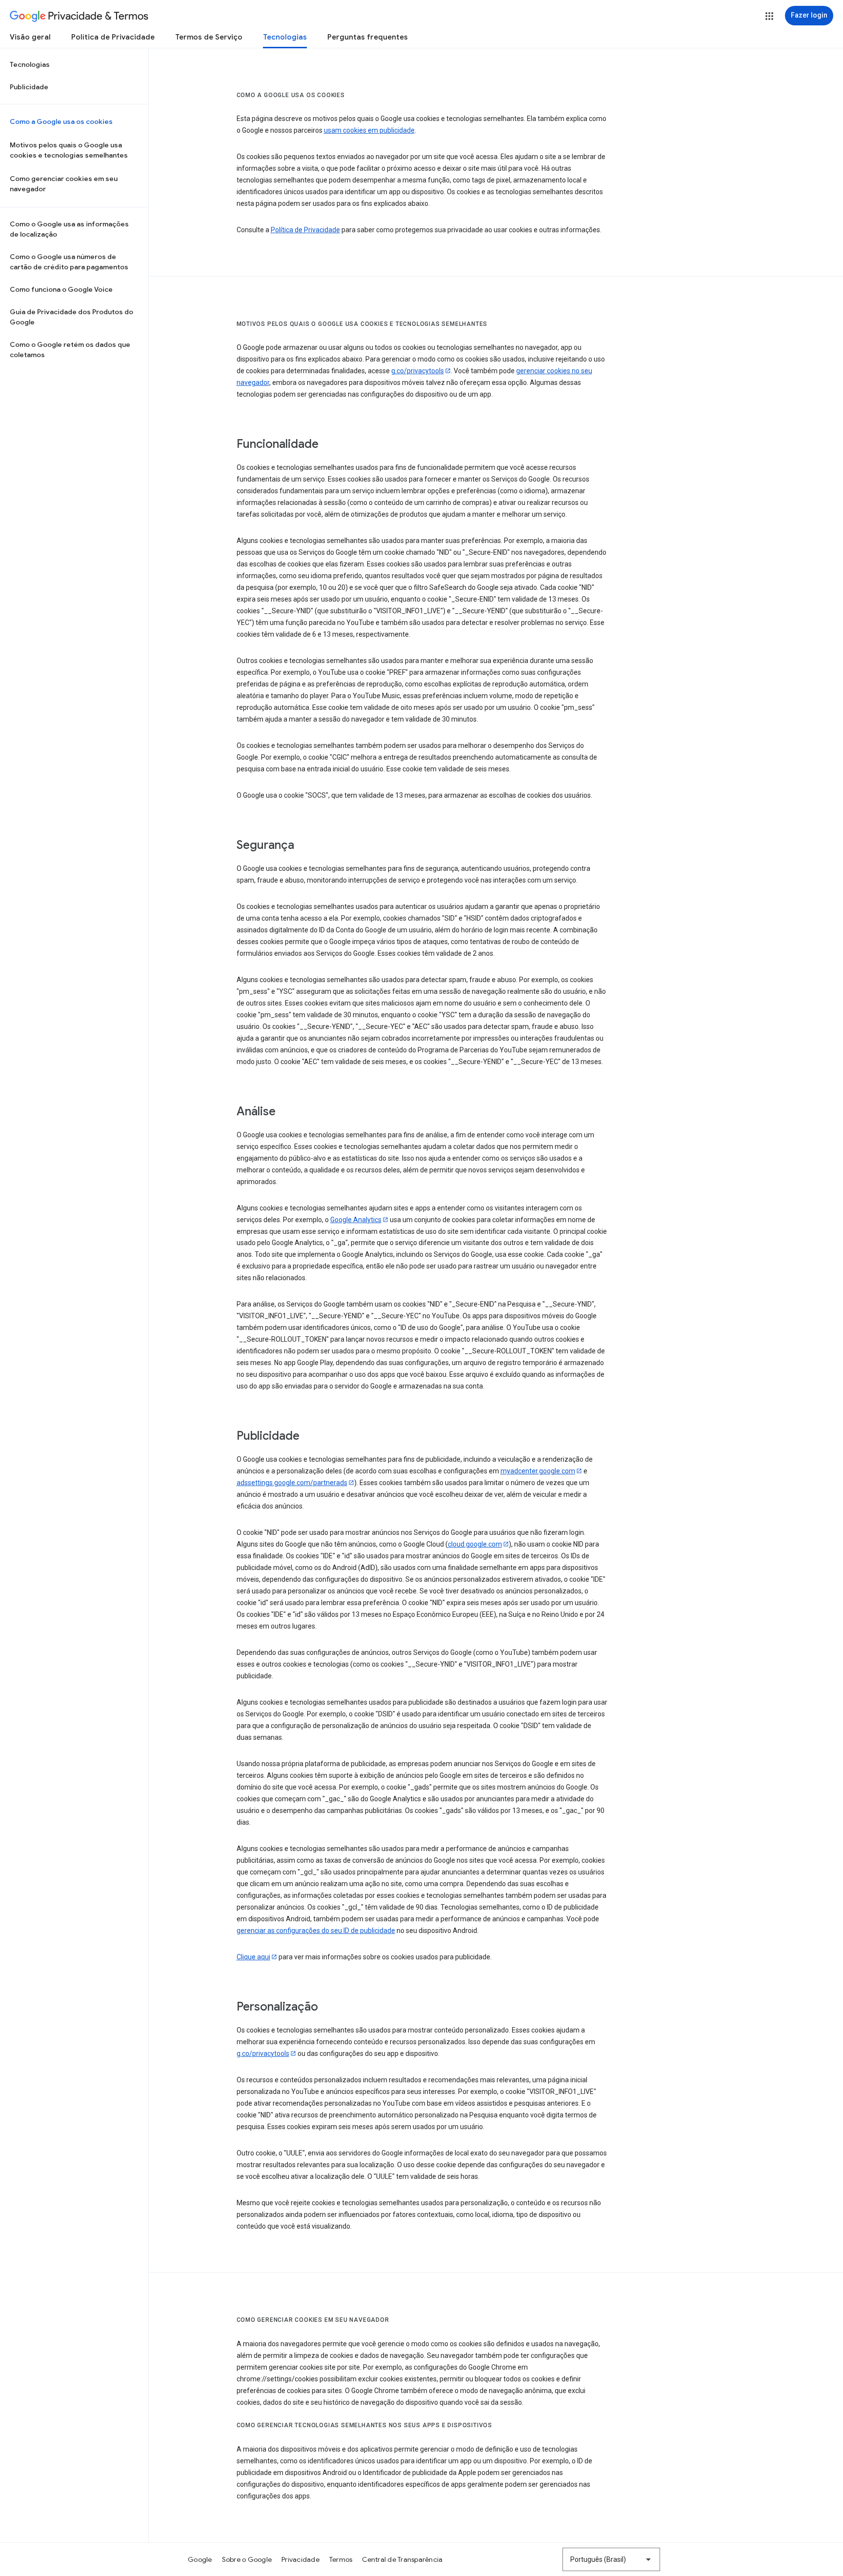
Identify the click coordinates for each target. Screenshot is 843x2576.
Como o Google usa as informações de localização (69, 229)
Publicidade (29, 87)
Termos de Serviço (209, 37)
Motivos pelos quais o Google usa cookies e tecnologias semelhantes (69, 150)
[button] (769, 16)
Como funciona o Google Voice (61, 289)
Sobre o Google (247, 2559)
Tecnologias (285, 37)
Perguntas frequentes (368, 37)
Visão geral (30, 37)
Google (200, 2559)
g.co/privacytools (418, 371)
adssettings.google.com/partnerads (292, 1483)
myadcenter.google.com (538, 1471)
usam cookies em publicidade (369, 130)
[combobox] (611, 2559)
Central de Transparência (402, 2559)
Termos (341, 2559)
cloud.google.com (475, 1544)
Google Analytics (356, 1220)
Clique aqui (253, 1957)
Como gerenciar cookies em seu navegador (64, 184)
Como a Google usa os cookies (61, 121)
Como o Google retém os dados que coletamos (70, 350)
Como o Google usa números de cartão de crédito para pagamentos (69, 262)
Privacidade (301, 2559)
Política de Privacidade (113, 37)
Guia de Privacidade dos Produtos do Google (71, 317)
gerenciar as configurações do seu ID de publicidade (316, 1931)
